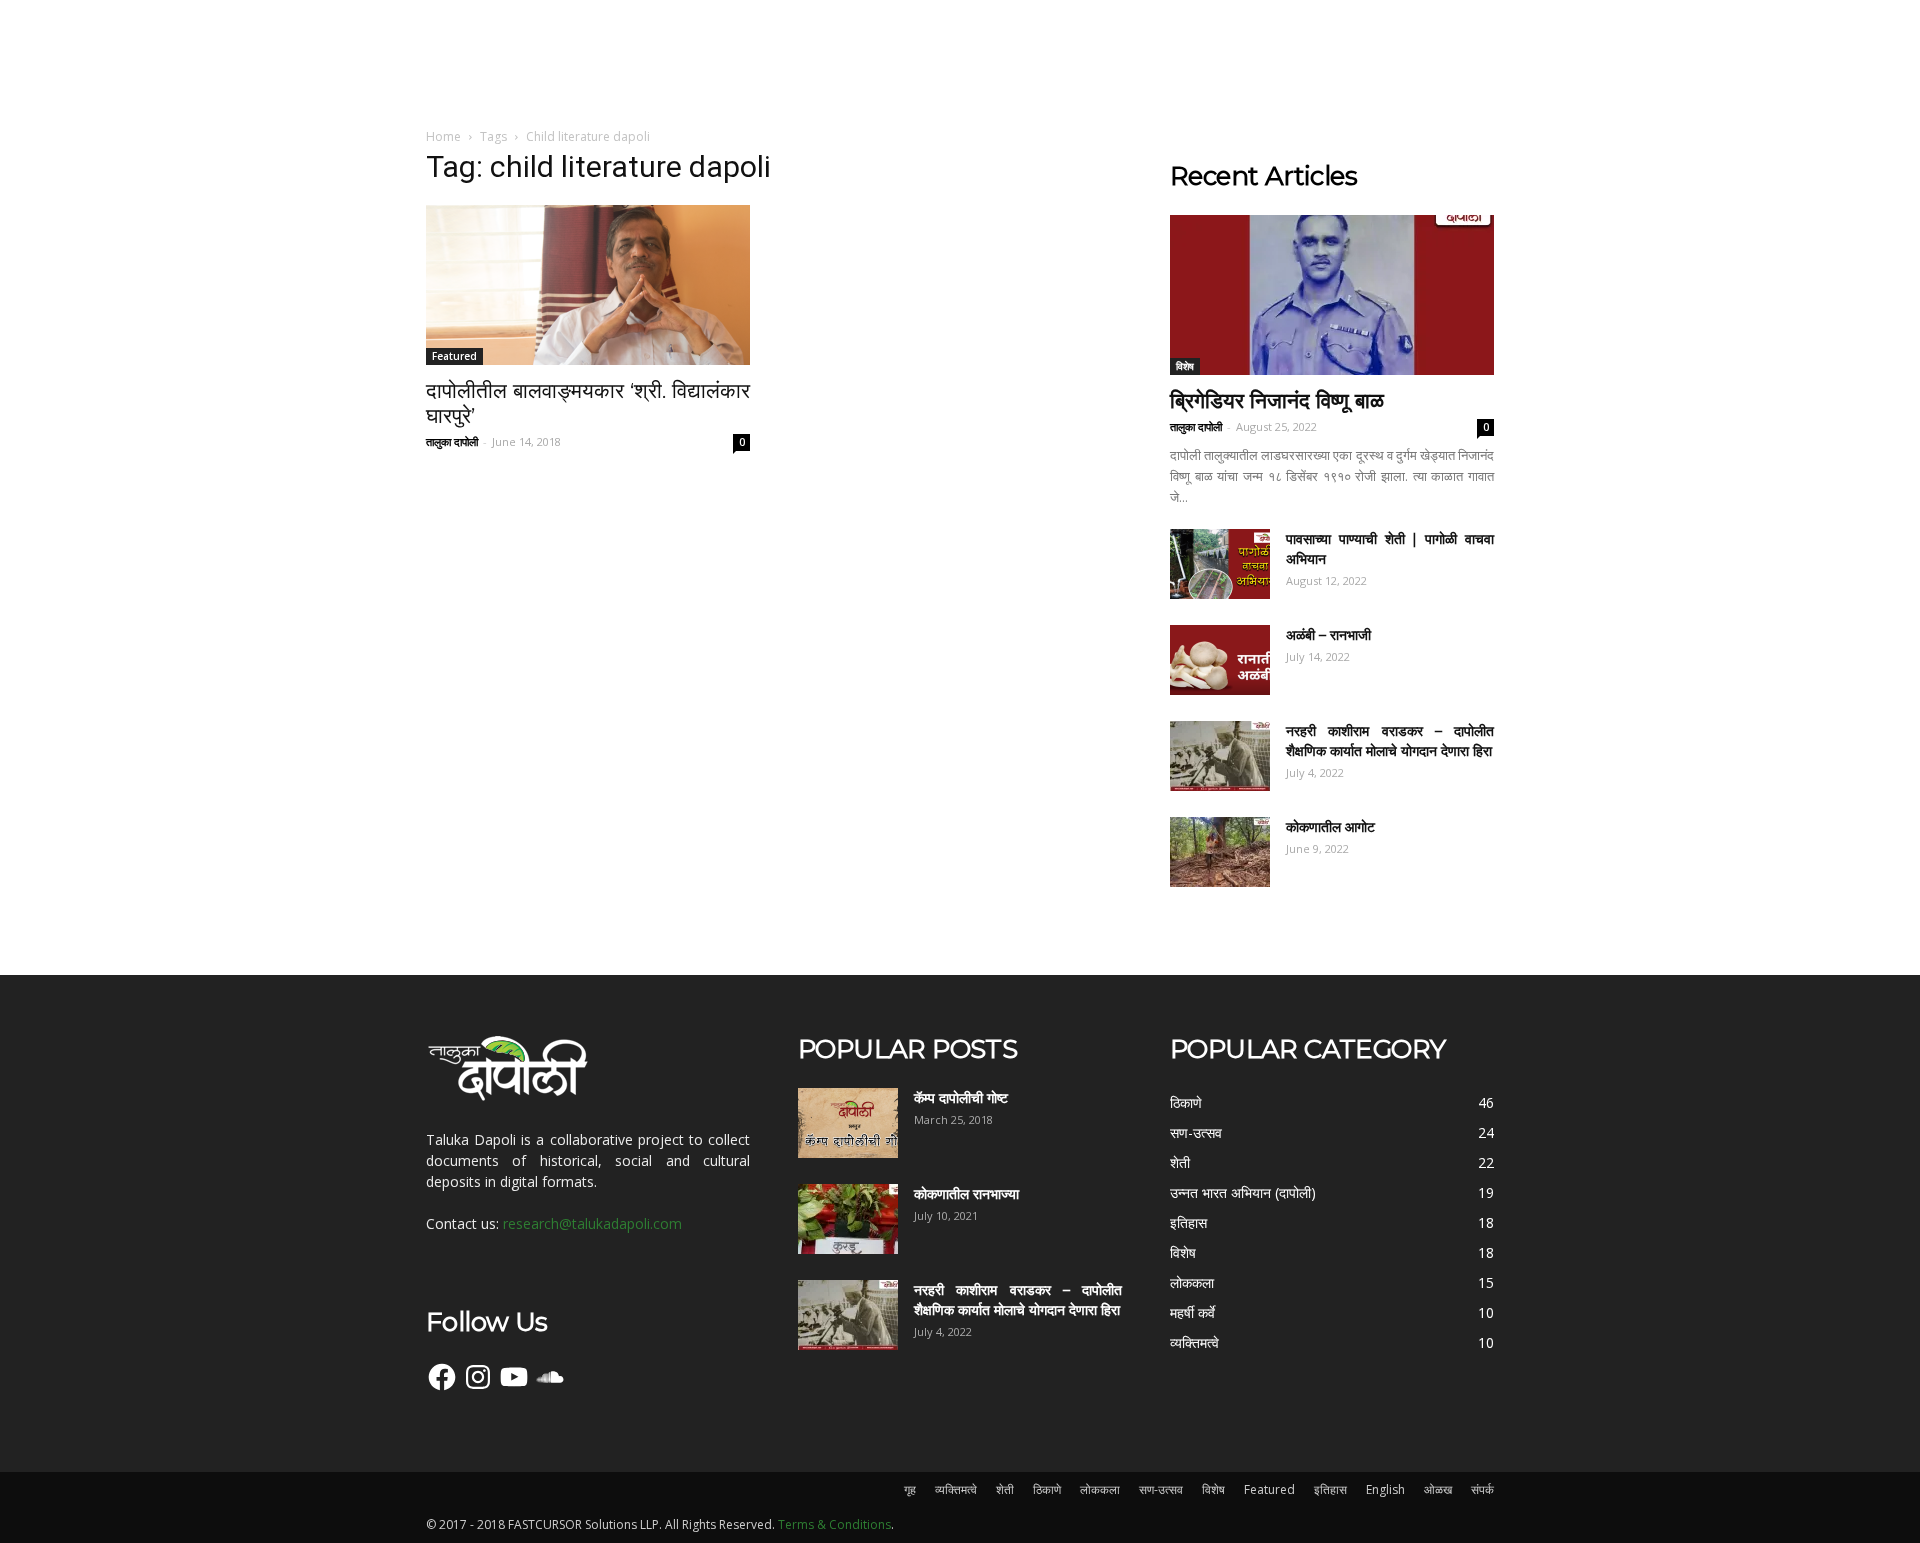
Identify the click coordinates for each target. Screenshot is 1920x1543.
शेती (1005, 1489)
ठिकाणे (1047, 1489)
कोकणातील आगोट (1330, 827)
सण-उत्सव (1161, 1489)
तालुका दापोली (452, 441)
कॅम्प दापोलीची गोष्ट (961, 1098)
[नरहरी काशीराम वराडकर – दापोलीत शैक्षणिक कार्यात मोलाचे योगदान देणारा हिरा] (1220, 756)
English (1385, 1489)
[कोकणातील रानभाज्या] (848, 1219)
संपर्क (1482, 1489)
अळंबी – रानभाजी (1328, 635)
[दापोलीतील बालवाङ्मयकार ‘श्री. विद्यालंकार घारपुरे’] (588, 285)
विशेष (1185, 366)
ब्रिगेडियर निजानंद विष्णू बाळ (1277, 400)
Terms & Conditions (834, 1524)
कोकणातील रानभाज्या (966, 1194)
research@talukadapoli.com (592, 1223)
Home (443, 136)
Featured (454, 356)
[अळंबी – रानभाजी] (1220, 660)
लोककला (1100, 1489)
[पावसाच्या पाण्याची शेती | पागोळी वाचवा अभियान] (1220, 564)
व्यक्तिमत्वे (956, 1489)
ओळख (1438, 1489)
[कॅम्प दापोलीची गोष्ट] (848, 1123)
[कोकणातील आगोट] (1220, 852)
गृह (910, 1489)
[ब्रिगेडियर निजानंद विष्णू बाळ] (1332, 295)
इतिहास (1330, 1489)
